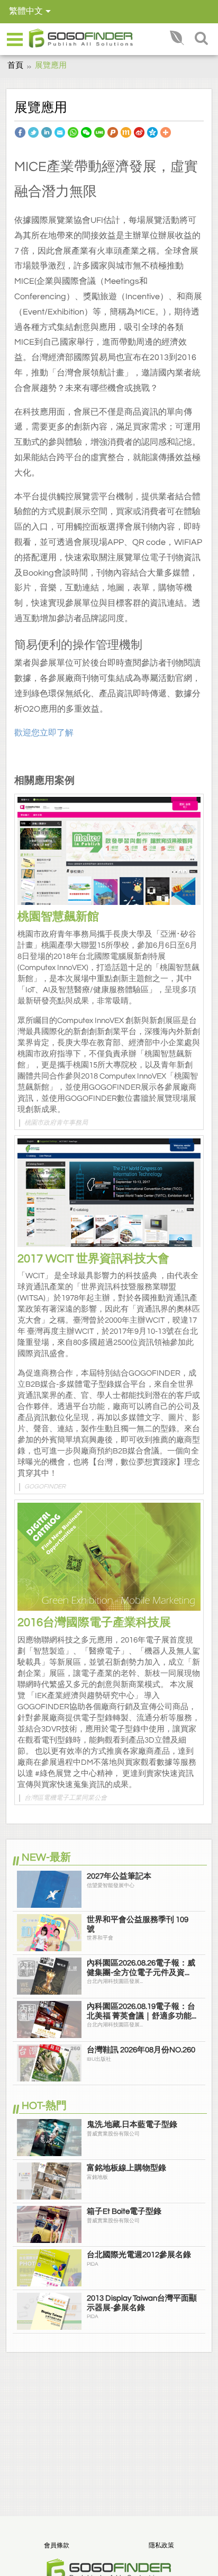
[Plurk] (113, 132)
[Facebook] (20, 132)
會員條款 (57, 2546)
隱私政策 (161, 2546)
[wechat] (86, 132)
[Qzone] (152, 132)
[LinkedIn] (47, 132)
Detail (109, 858)
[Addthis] (166, 132)
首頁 (15, 65)
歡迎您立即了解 (44, 733)
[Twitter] (33, 132)
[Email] (60, 132)
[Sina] (139, 132)
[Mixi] (126, 132)
